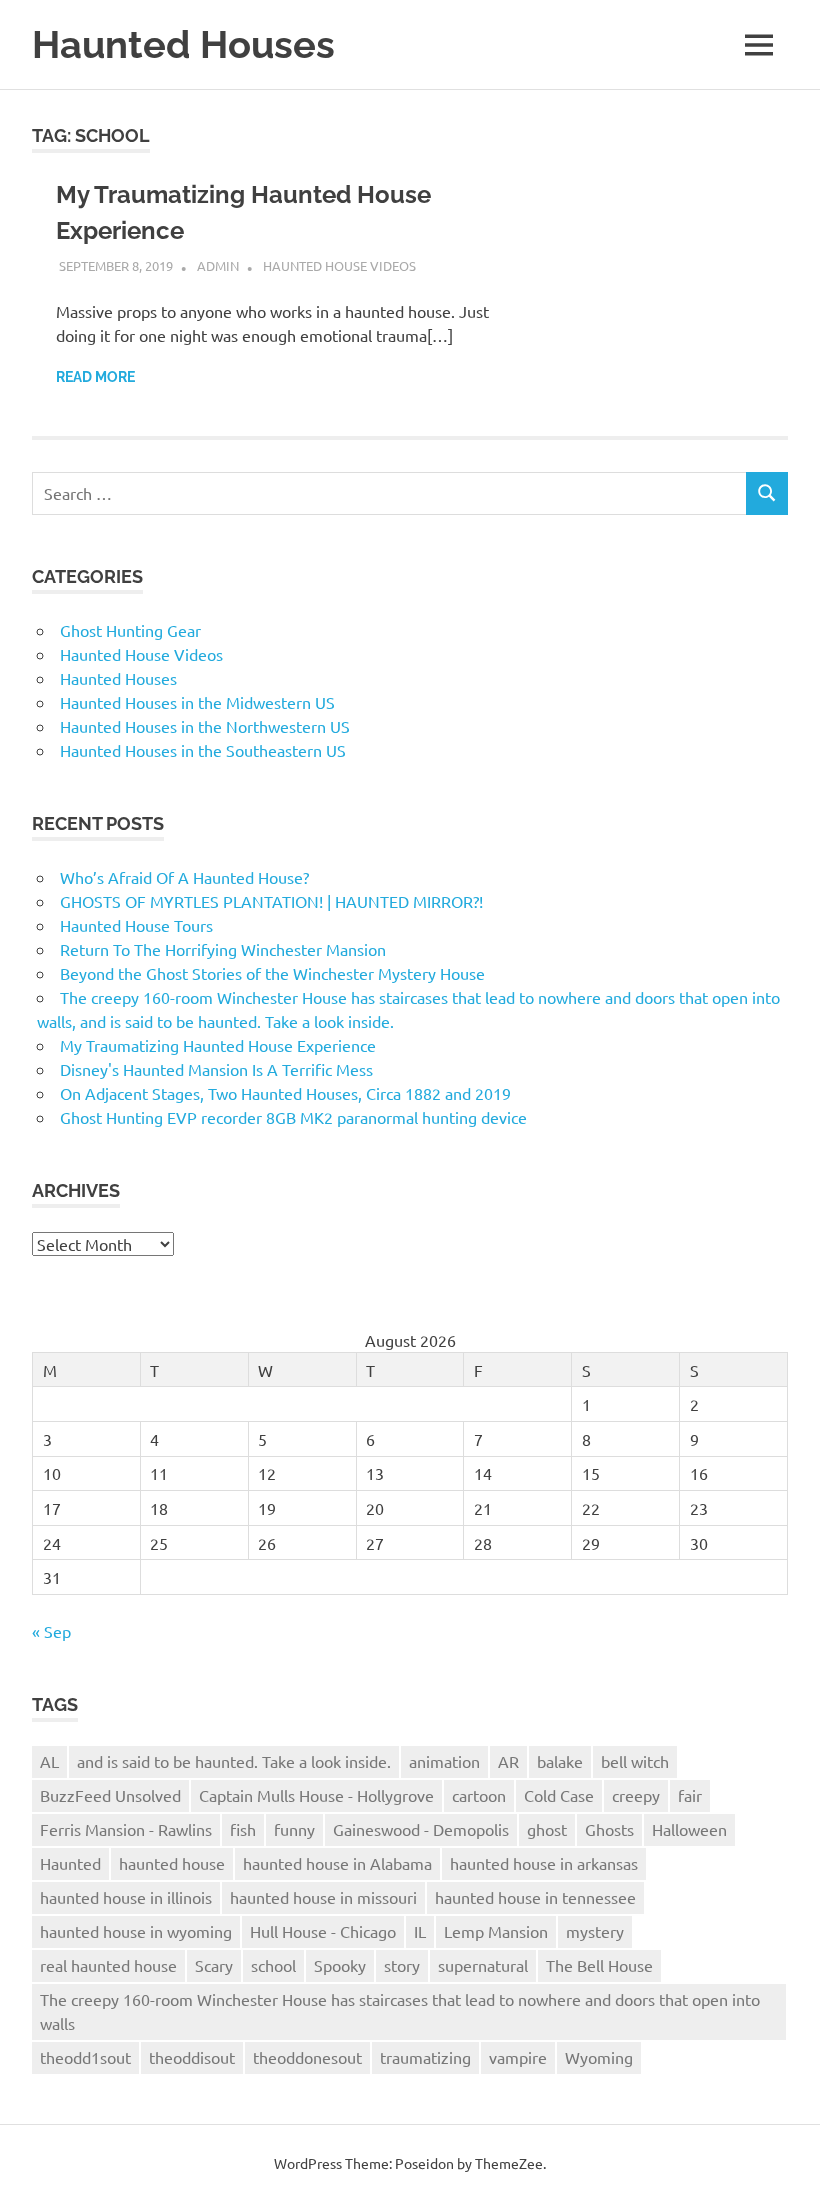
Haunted (70, 1863)
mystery (595, 1931)
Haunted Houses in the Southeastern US (203, 750)
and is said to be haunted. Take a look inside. (234, 1761)
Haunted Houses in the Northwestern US (205, 726)
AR (508, 1761)
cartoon (479, 1795)
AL (49, 1761)
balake (560, 1761)
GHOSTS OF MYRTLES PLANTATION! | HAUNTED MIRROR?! (271, 901)
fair (690, 1795)
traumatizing (425, 2057)
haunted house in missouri (323, 1897)
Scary (214, 1965)
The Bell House (599, 1965)
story (402, 1965)
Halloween (689, 1829)
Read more (95, 377)
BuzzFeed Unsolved (110, 1795)
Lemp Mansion (496, 1931)
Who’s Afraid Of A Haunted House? (184, 877)
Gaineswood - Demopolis (421, 1829)
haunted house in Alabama (337, 1863)
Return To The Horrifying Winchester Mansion (223, 949)
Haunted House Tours (136, 925)
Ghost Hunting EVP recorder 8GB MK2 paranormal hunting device (293, 1117)
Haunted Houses (183, 44)
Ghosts (609, 1829)
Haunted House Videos (339, 265)
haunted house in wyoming (136, 1931)
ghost (547, 1829)
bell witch (635, 1761)
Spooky (340, 1965)
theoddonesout (307, 2057)
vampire (518, 2057)
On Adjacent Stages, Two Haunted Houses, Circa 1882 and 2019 (285, 1093)
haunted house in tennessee (535, 1897)
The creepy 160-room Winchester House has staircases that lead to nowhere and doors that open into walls (400, 2011)
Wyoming (599, 2057)
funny (294, 1829)
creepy (636, 1795)
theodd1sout (85, 2057)
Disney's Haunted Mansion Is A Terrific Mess (216, 1069)
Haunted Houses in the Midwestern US (197, 702)
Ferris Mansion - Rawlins (126, 1829)
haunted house (172, 1863)
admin (218, 265)
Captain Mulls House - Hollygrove (316, 1795)
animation (444, 1761)
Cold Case (559, 1795)
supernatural (483, 1965)
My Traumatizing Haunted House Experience (218, 1045)
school (273, 1965)
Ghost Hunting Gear (130, 630)
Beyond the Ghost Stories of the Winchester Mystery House (272, 973)
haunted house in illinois (126, 1897)
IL (420, 1931)
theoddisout (192, 2057)
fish (243, 1829)
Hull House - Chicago (323, 1931)
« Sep (51, 1631)
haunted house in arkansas (544, 1863)
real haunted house (108, 1965)
